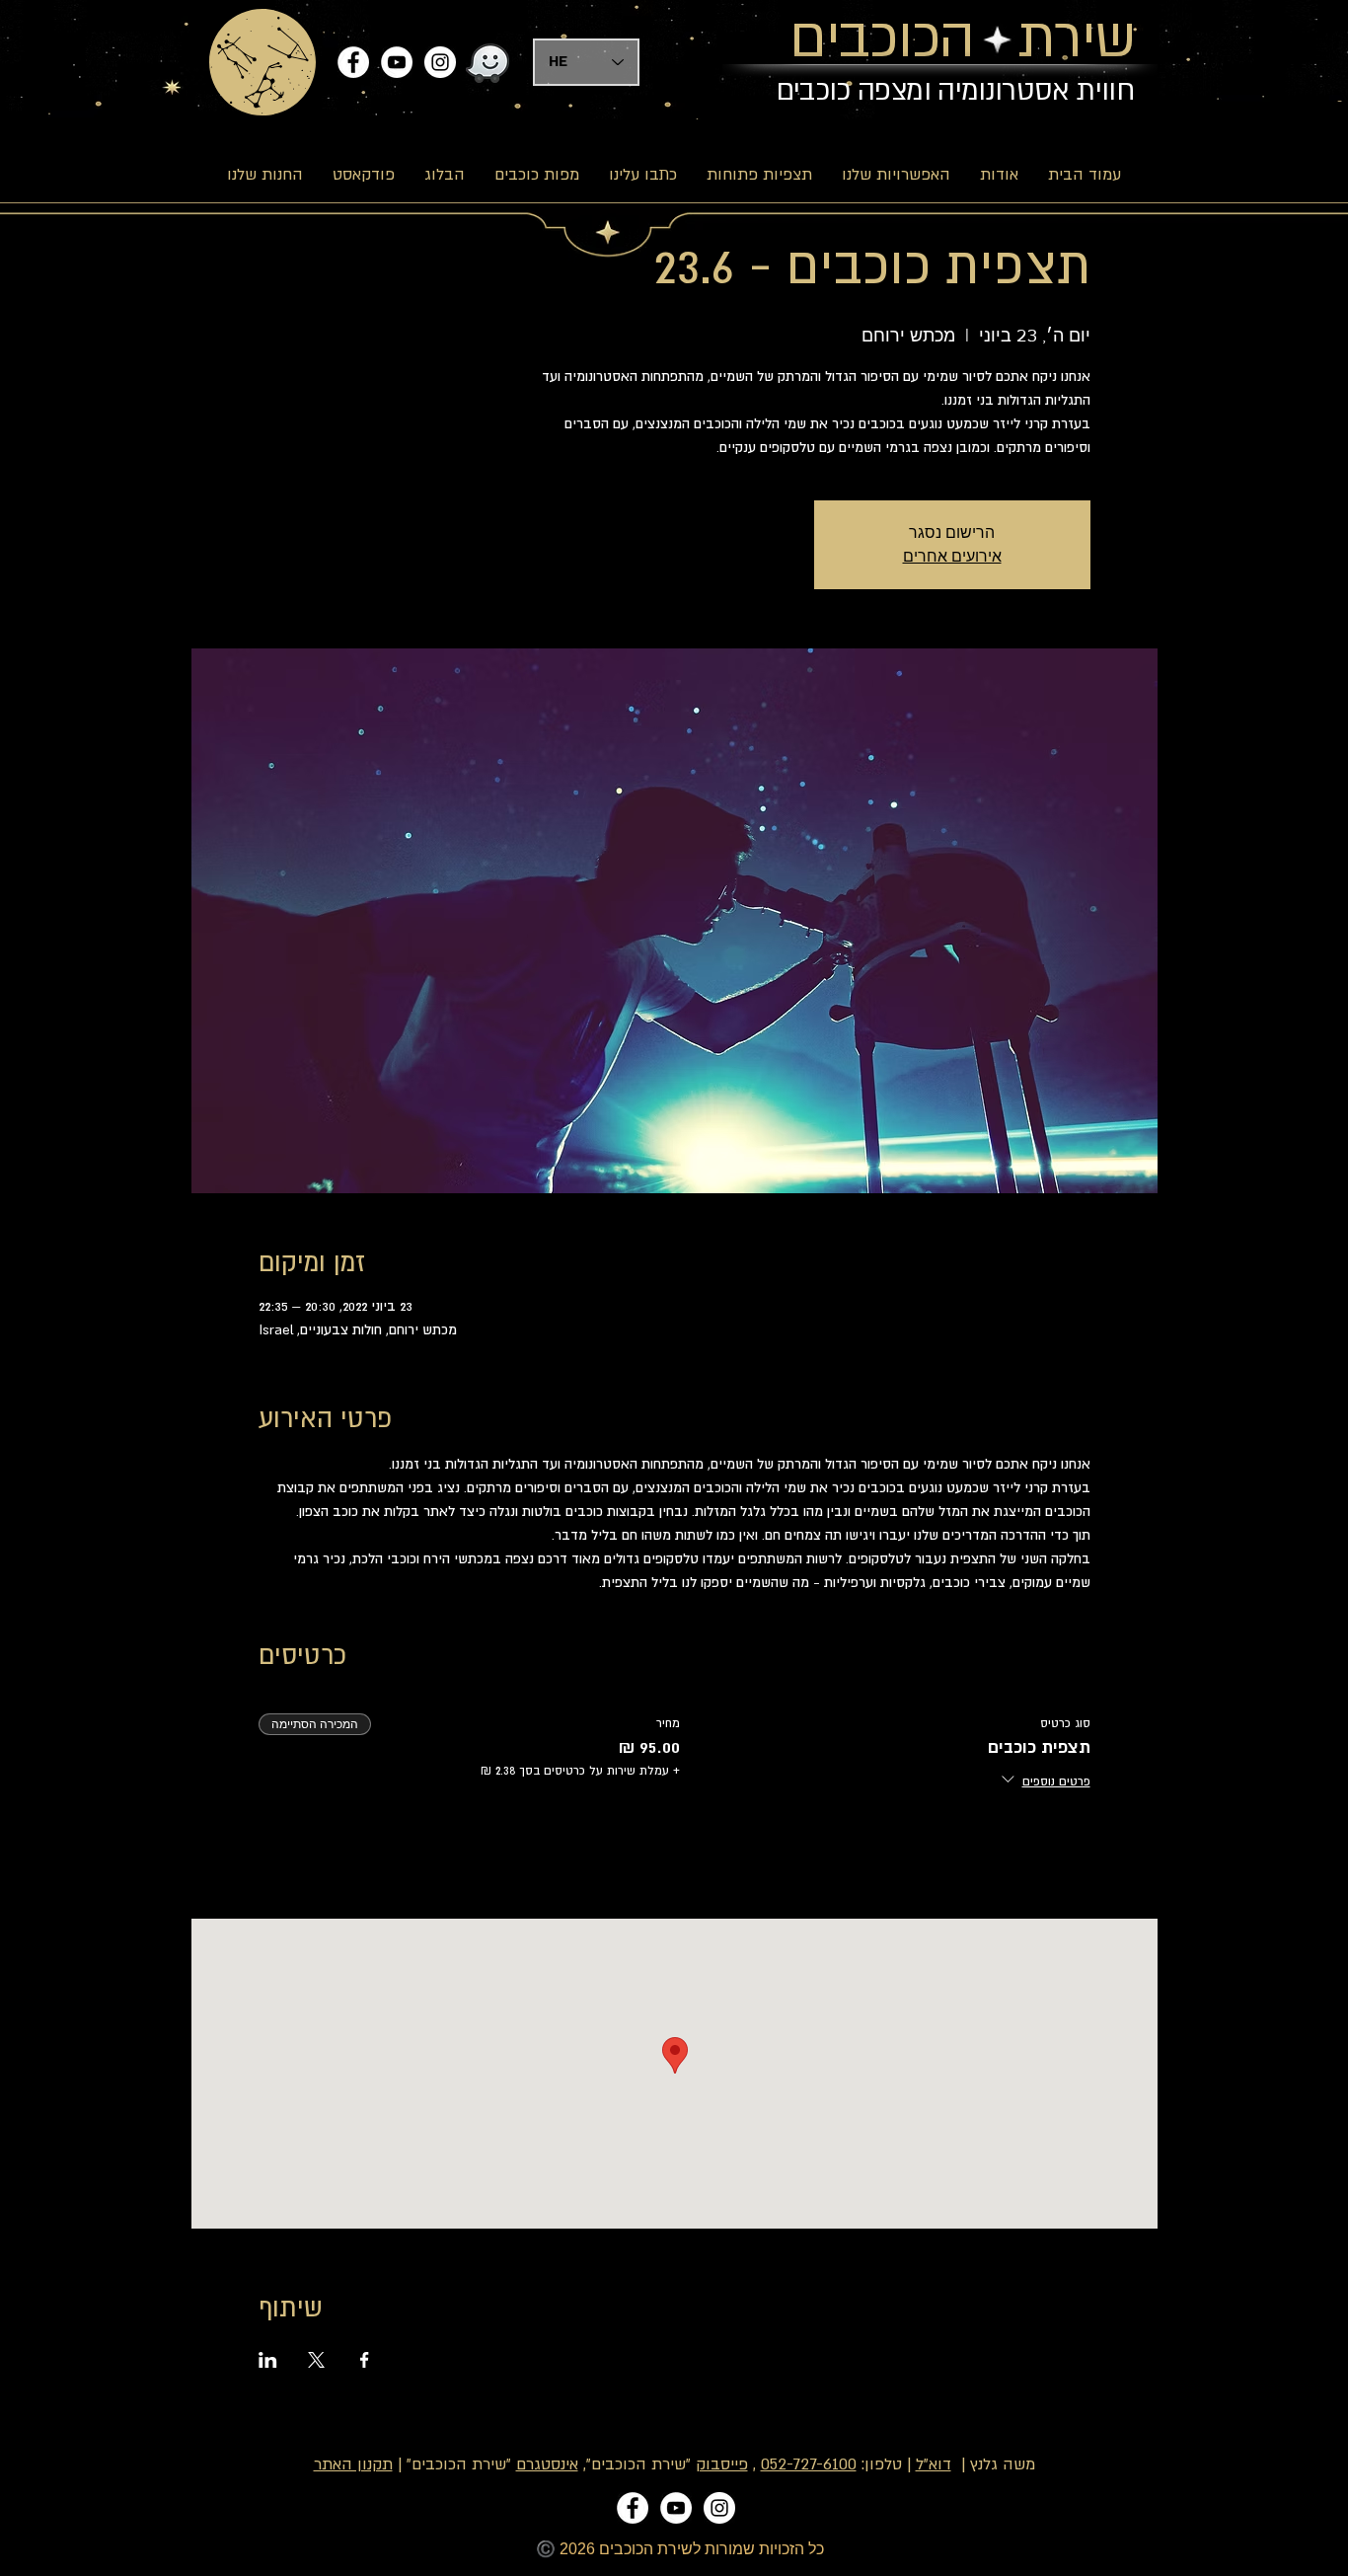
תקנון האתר (353, 2464)
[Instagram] (440, 62)
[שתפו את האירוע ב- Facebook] (365, 2360)
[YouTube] (397, 62)
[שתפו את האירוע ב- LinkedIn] (268, 2360)
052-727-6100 (809, 2464)
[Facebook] (353, 62)
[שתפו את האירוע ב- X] (316, 2360)
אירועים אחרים (952, 556)
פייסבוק (722, 2464)
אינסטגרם (547, 2464)
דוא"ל (934, 2464)
